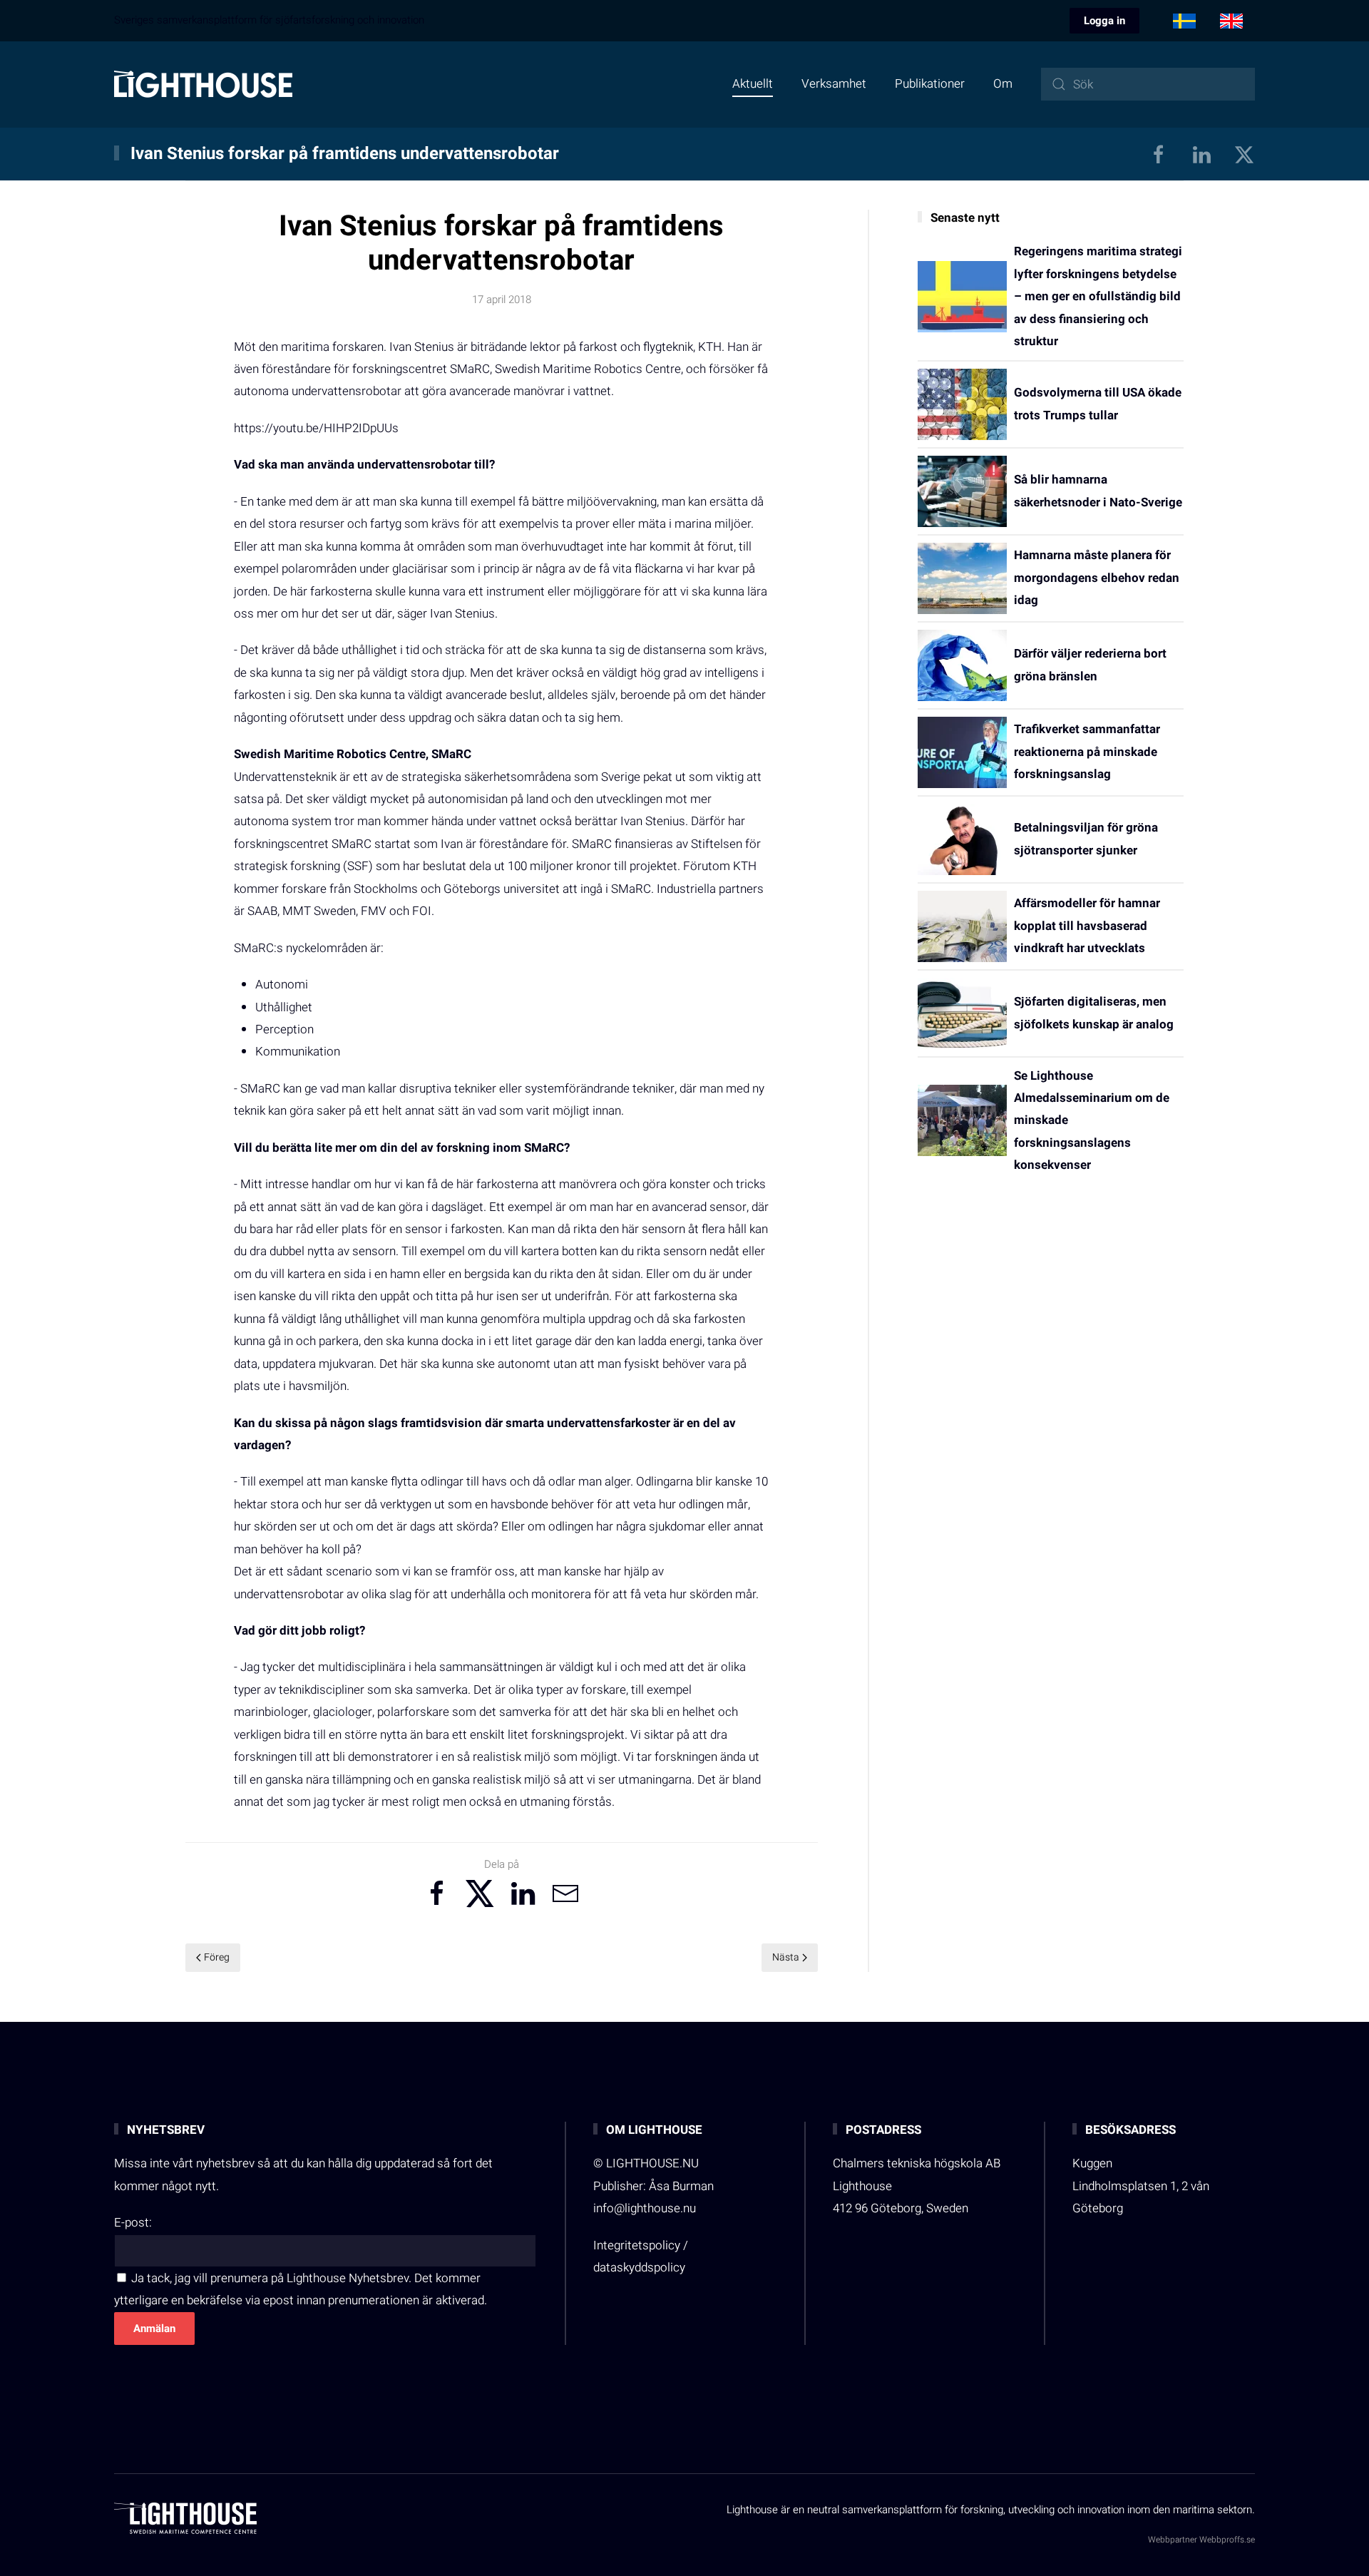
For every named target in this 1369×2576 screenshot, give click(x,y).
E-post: (133, 2223)
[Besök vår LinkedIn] (1201, 154)
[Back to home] (203, 84)
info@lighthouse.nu (645, 2208)
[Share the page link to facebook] (437, 1893)
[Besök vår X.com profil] (1244, 154)
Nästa (786, 1957)
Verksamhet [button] (834, 84)
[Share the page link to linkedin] (523, 1893)
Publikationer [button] (930, 84)
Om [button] (1003, 84)
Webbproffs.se (1227, 2540)
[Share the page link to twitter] (480, 1893)
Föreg (217, 1957)
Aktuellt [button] (753, 84)
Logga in (1104, 21)
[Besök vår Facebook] (1159, 154)
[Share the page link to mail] (565, 1893)
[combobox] (1148, 84)
